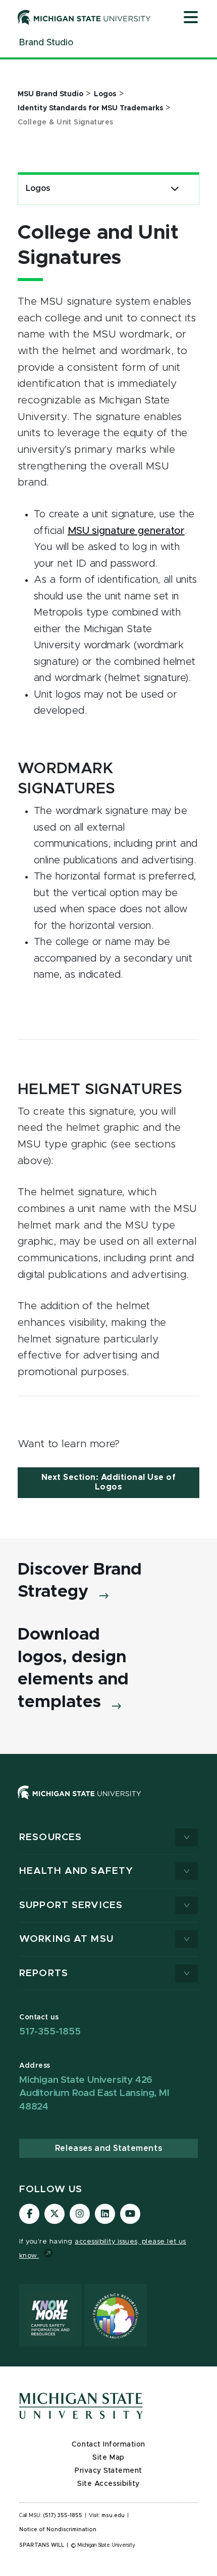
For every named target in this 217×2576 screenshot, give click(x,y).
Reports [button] (44, 1973)
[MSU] (108, 1803)
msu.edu (113, 2516)
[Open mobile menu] (191, 18)
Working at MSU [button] (66, 1939)
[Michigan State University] (84, 17)
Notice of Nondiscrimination (58, 2530)
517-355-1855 (50, 2032)
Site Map (108, 2458)
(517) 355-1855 (63, 2516)
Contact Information (108, 2445)
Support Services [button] (71, 1905)
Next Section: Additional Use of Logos (109, 1482)
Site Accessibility (108, 2484)
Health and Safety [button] (76, 1871)
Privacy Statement (108, 2471)
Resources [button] (50, 1837)
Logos (38, 188)
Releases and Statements (108, 2148)
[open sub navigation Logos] (175, 189)
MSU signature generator (126, 531)
